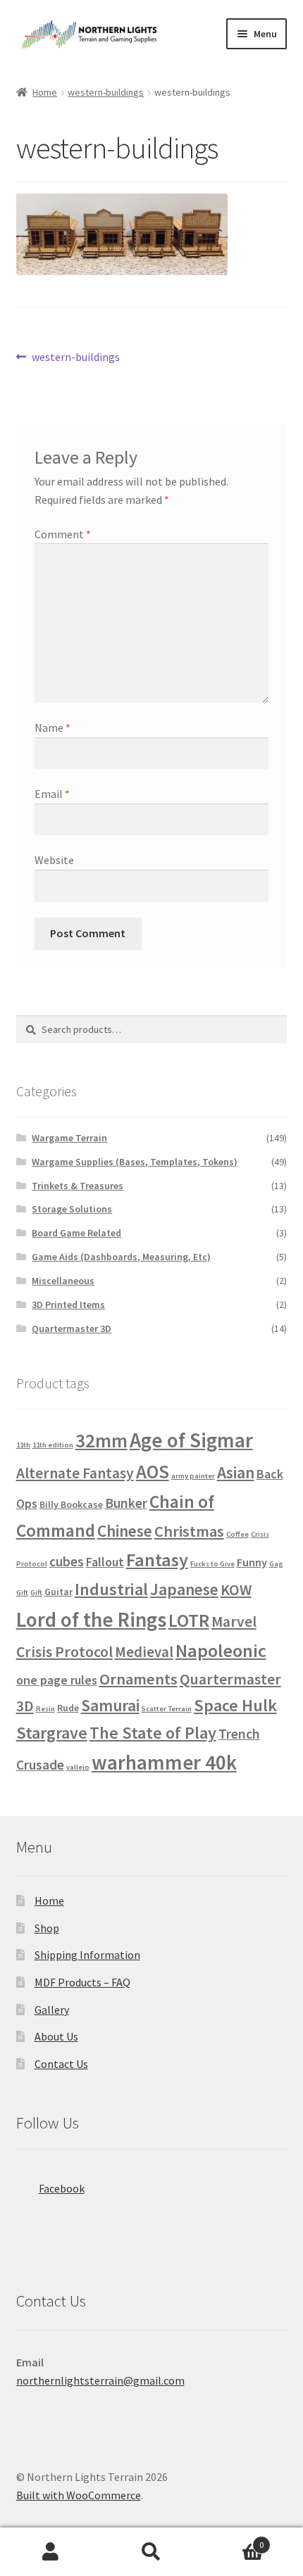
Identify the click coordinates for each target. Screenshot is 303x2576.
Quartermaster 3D (72, 1328)
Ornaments (138, 1679)
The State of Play (153, 1733)
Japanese (184, 1589)
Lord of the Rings (91, 1619)
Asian (236, 1472)
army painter (193, 1476)
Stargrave (52, 1733)
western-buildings (106, 92)
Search (151, 2552)
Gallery (52, 2010)
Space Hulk (235, 1705)
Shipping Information (87, 1955)
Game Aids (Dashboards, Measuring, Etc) (121, 1257)
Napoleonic (221, 1650)
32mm (101, 1440)
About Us (56, 2036)
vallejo (78, 1767)
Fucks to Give (212, 1564)
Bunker (126, 1503)
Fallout (105, 1562)
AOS (153, 1472)
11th (23, 1445)
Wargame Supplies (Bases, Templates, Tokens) (135, 1162)
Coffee (237, 1534)
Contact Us (61, 2064)
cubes (67, 1561)
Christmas (189, 1531)
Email (52, 794)
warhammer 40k (164, 1763)
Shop (47, 1928)
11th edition (53, 1445)
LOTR (189, 1620)
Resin (45, 1709)
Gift (36, 1593)
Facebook (62, 2188)
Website (54, 860)
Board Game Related (76, 1233)
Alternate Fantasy (75, 1473)
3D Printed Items (68, 1305)
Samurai (110, 1705)
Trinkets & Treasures (78, 1186)
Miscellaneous (63, 1281)
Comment (63, 534)
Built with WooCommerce (79, 2495)
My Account (50, 2552)
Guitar (58, 1592)
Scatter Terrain (167, 1709)
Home (45, 92)
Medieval (144, 1652)
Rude (68, 1708)
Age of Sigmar (191, 1440)
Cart (233, 2540)
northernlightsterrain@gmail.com (100, 2380)
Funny (252, 1562)
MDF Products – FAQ (82, 1982)
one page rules (57, 1680)
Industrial (111, 1589)
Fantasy (157, 1560)
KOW (236, 1590)
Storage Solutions (72, 1209)
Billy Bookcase (71, 1504)
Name (52, 728)
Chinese (125, 1531)
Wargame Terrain (69, 1138)
